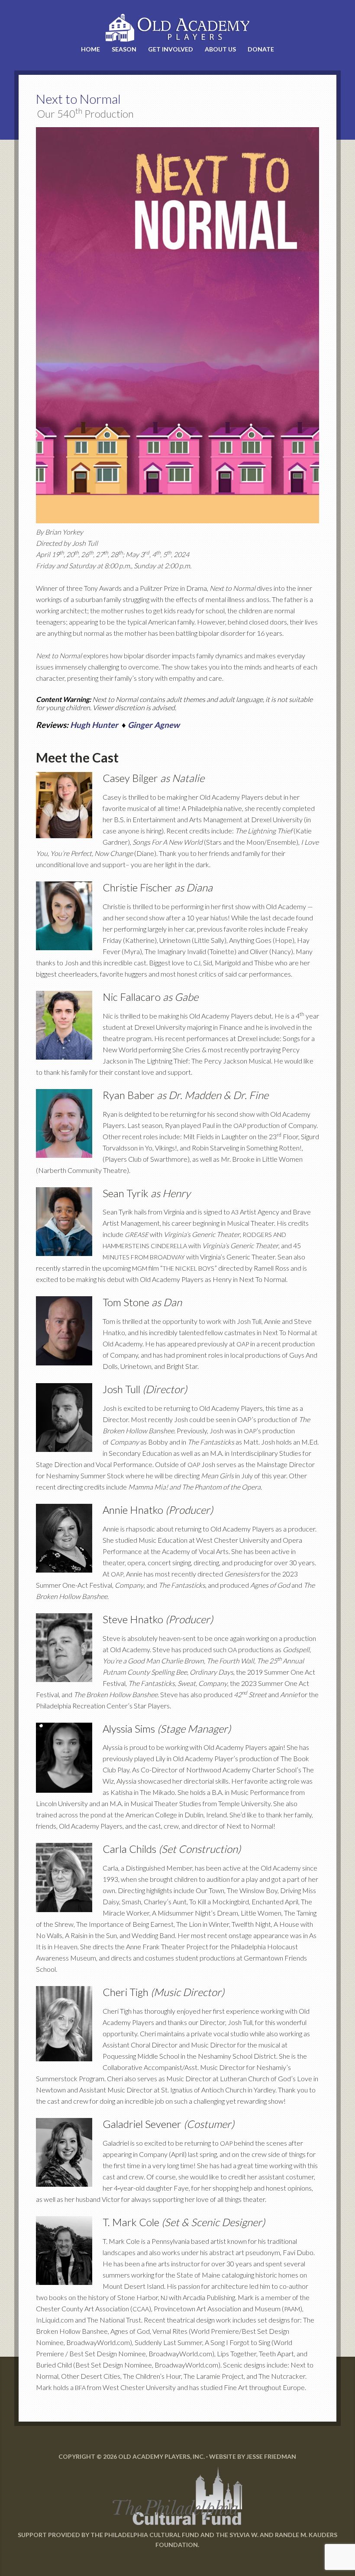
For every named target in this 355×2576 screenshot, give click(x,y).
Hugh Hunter (94, 725)
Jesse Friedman (271, 2456)
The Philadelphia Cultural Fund (145, 2535)
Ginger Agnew (154, 725)
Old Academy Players (177, 28)
